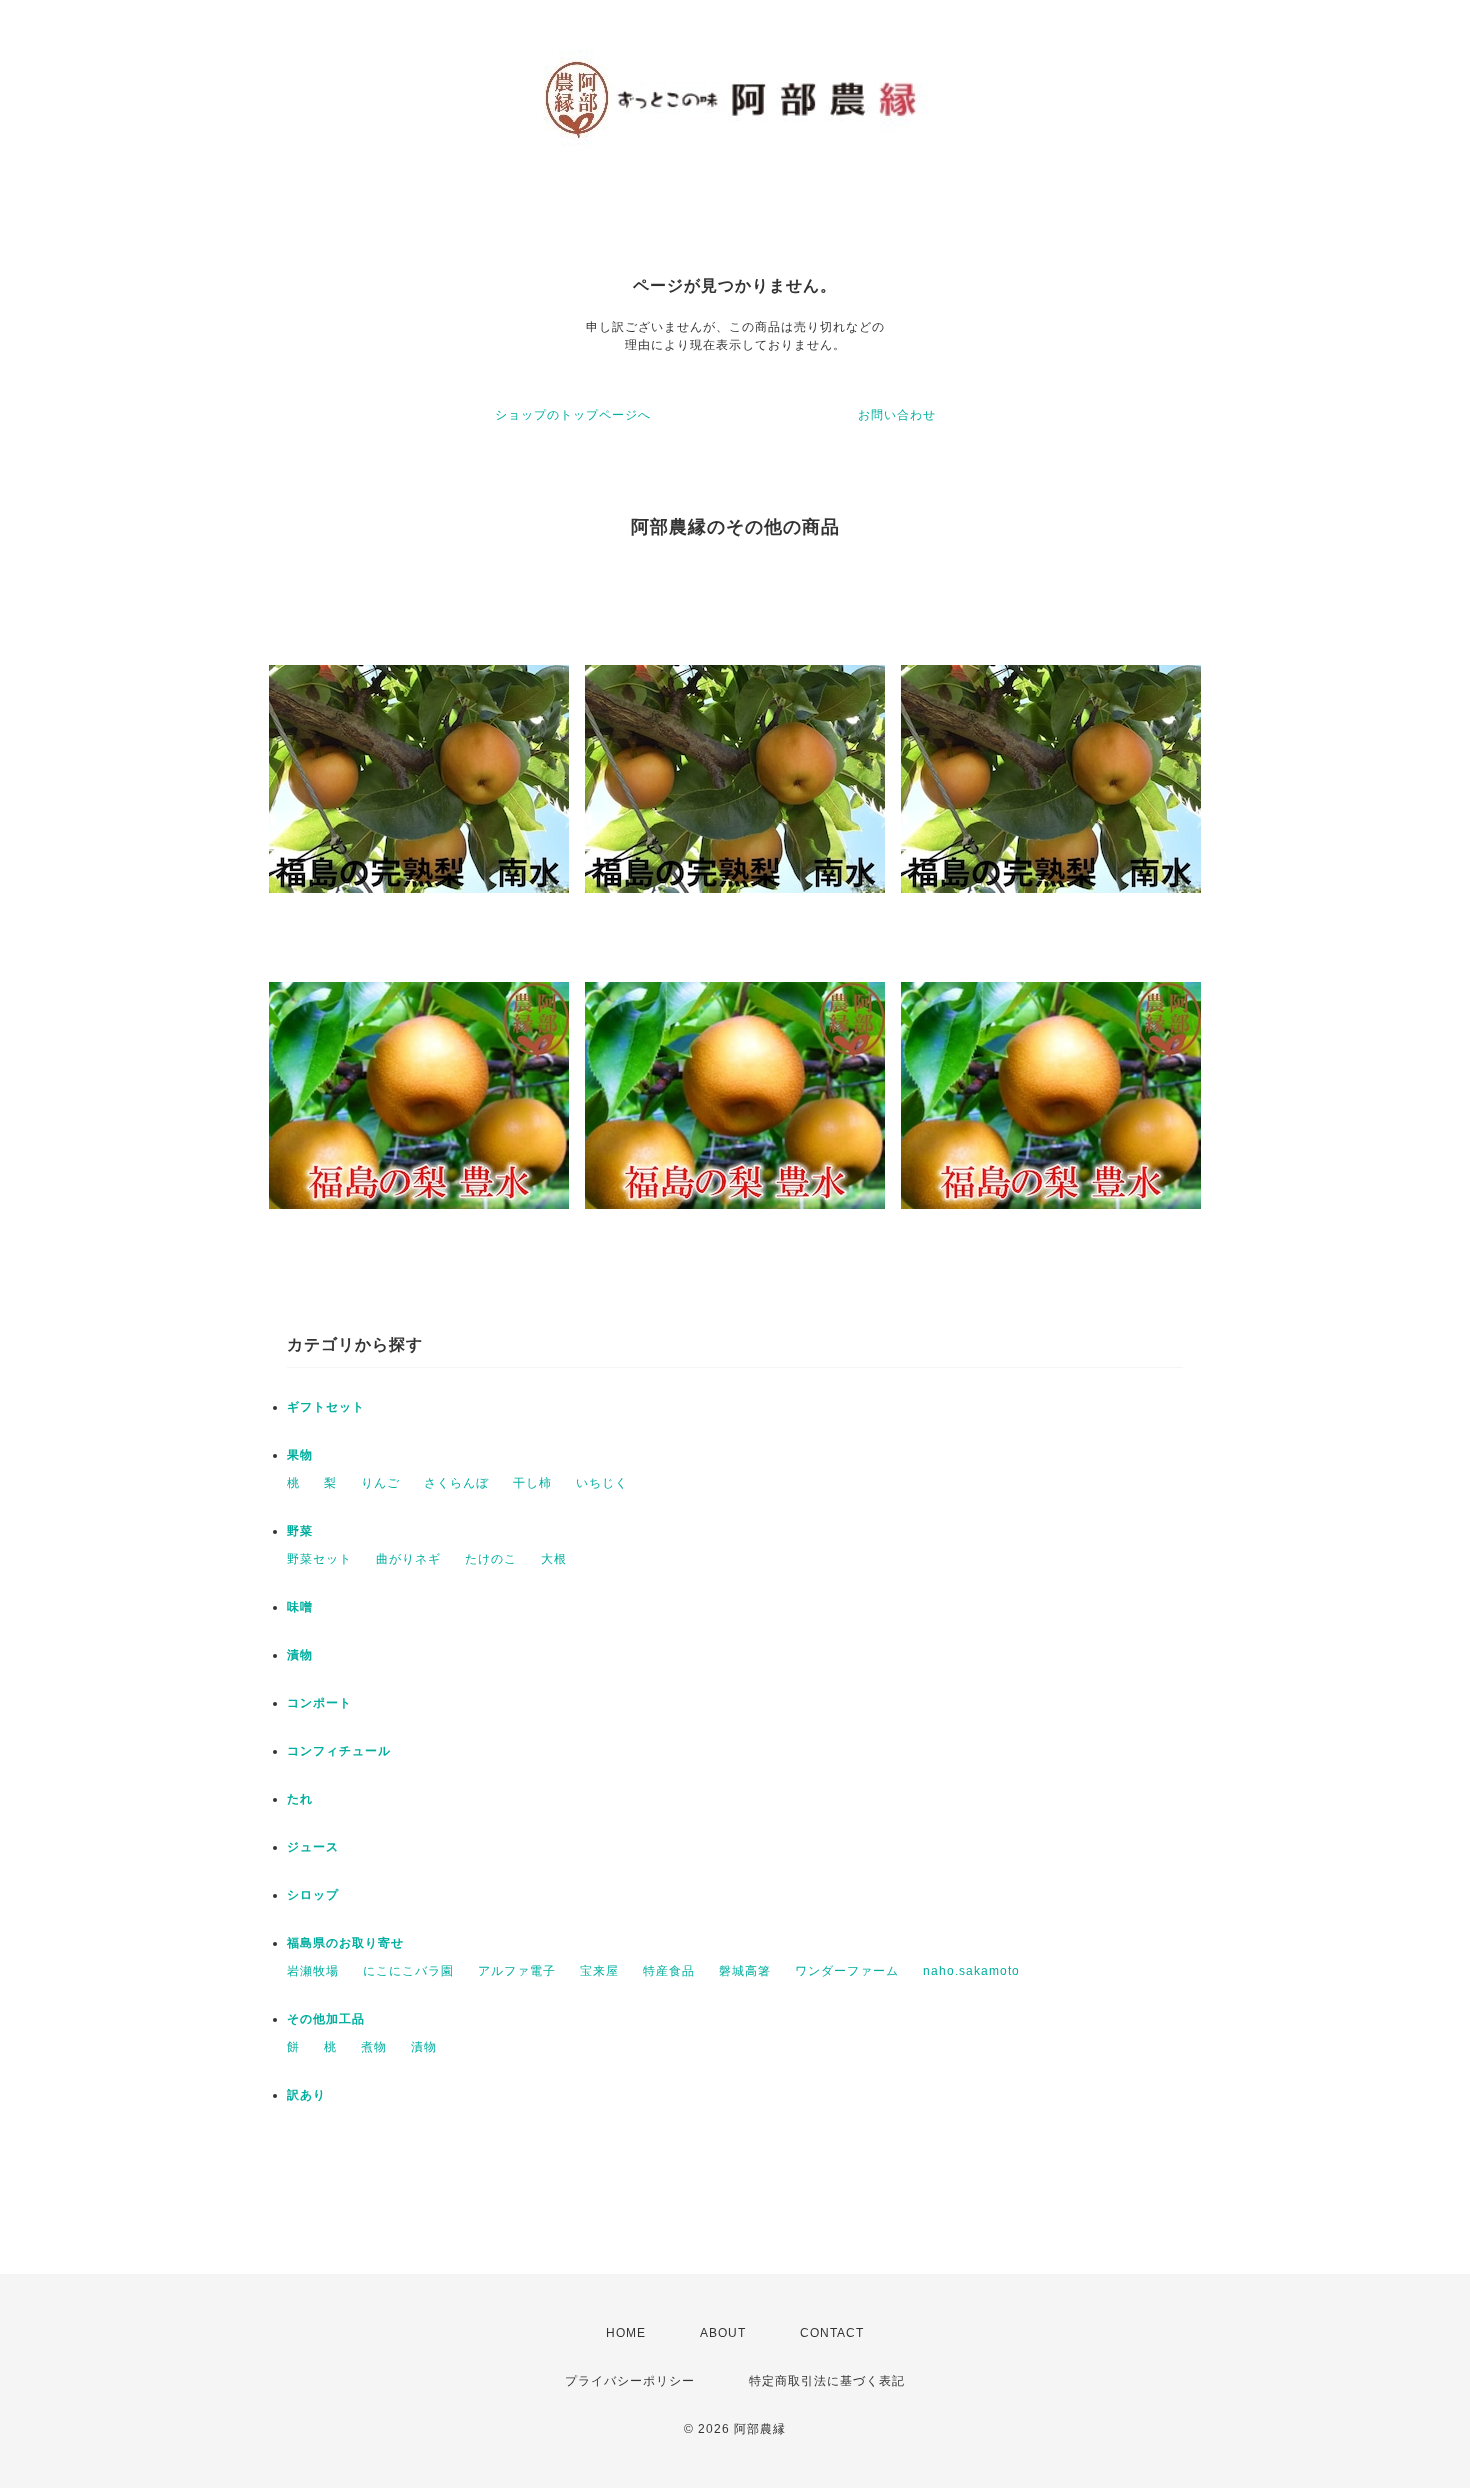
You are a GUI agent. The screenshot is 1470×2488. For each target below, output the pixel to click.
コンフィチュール (339, 1751)
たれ (300, 1799)
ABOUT (723, 2333)
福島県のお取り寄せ (345, 1943)
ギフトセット (326, 1407)
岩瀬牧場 (313, 1971)
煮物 (374, 2047)
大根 (554, 1559)
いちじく (602, 1483)
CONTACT (832, 2333)
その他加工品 (326, 2019)
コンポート (319, 1703)
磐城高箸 (745, 1971)
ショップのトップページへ (573, 415)
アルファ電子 (517, 1971)
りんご (380, 1483)
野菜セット (319, 1559)
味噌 (300, 1607)
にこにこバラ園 (408, 1971)
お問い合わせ (897, 415)
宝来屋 (599, 1971)
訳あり (306, 2095)
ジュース (313, 1847)
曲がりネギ (408, 1559)
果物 (300, 1455)
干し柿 (532, 1483)
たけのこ (491, 1559)
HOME (626, 2333)
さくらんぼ (456, 1483)
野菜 (300, 1531)
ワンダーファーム (847, 1971)
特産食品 (669, 1971)
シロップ (313, 1895)
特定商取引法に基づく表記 (827, 2381)
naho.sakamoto (971, 1971)
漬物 (300, 1655)
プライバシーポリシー (630, 2381)
